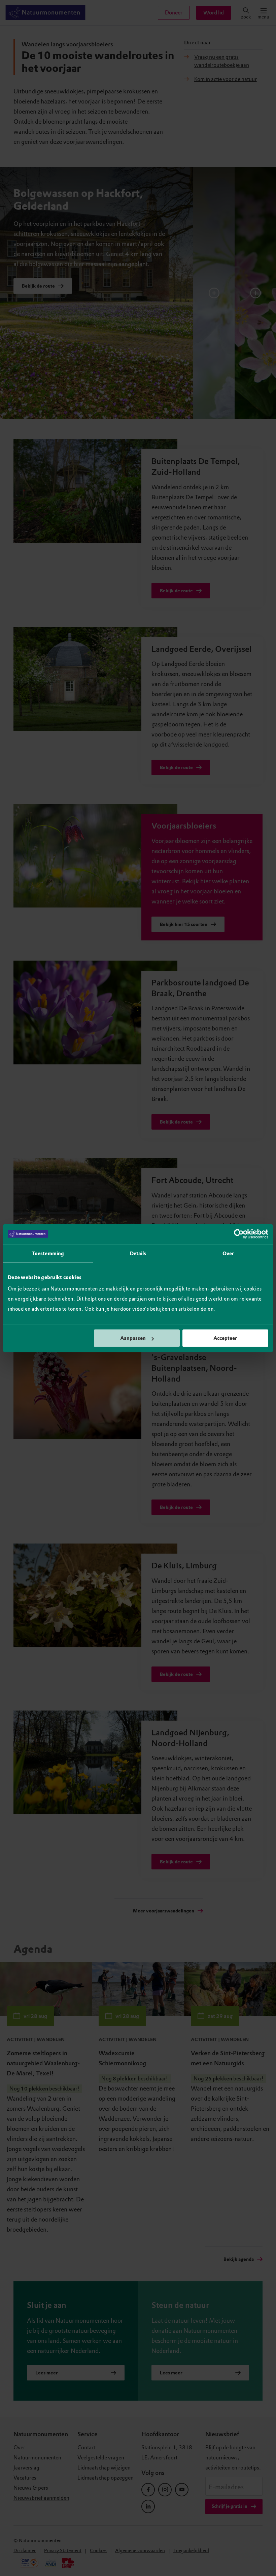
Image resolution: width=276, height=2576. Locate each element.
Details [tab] (138, 1253)
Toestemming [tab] (48, 1253)
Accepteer (225, 1338)
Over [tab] (228, 1253)
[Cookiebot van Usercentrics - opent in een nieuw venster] (239, 1234)
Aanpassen (133, 1338)
